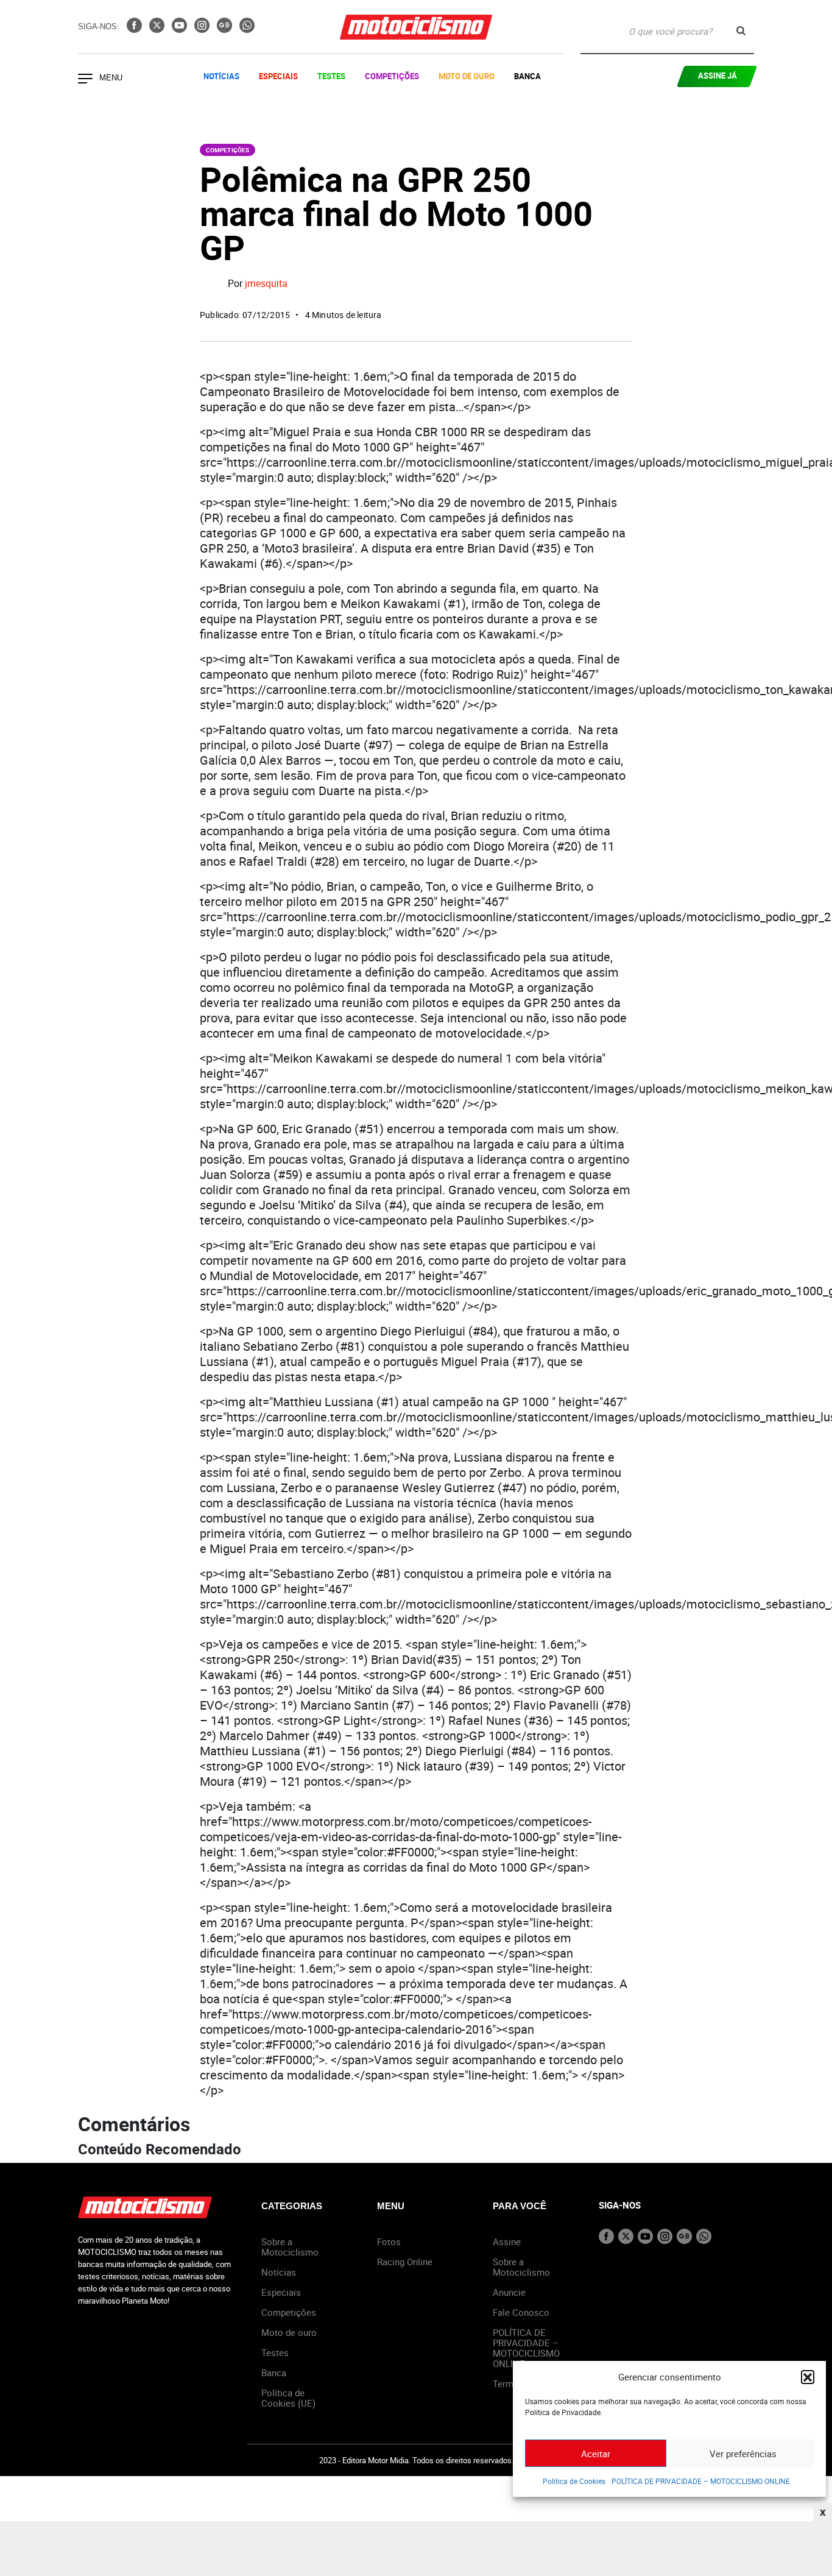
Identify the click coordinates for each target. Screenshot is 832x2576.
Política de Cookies (574, 2481)
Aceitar (596, 2454)
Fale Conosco (521, 2312)
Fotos (389, 2242)
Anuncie (509, 2292)
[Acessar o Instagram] (203, 29)
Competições (392, 76)
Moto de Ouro (467, 76)
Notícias (221, 76)
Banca (527, 76)
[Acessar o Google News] (226, 29)
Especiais (278, 76)
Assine (507, 2242)
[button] (808, 2377)
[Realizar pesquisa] (741, 31)
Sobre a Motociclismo (290, 2247)
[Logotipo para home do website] (416, 27)
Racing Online (405, 2262)
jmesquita (266, 284)
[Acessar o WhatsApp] (247, 29)
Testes (331, 76)
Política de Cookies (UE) (288, 2398)
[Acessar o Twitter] (158, 29)
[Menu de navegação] (85, 80)
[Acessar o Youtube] (181, 29)
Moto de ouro (289, 2332)
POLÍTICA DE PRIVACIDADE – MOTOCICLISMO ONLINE (701, 2481)
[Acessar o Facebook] (136, 29)
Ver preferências (743, 2454)
